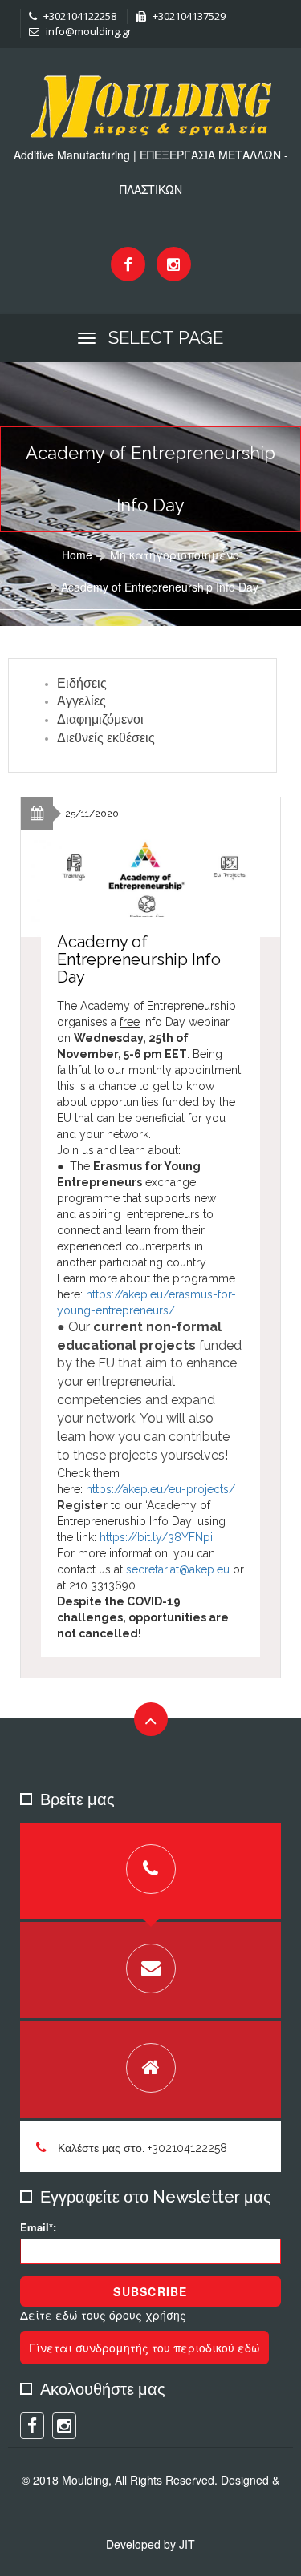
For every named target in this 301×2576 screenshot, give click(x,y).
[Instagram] (174, 264)
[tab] (150, 1871)
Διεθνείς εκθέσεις (106, 738)
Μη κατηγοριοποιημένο (175, 555)
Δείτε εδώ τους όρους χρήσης (103, 2315)
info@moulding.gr (87, 31)
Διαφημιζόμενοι (100, 719)
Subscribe (150, 2291)
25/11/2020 (92, 814)
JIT (187, 2544)
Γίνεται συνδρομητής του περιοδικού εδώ (144, 2348)
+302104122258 (79, 16)
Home (77, 555)
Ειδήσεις (82, 683)
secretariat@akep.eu (178, 1569)
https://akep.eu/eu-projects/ (161, 1489)
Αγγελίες (81, 701)
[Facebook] (128, 264)
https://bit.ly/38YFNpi (158, 1537)
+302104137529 (188, 16)
